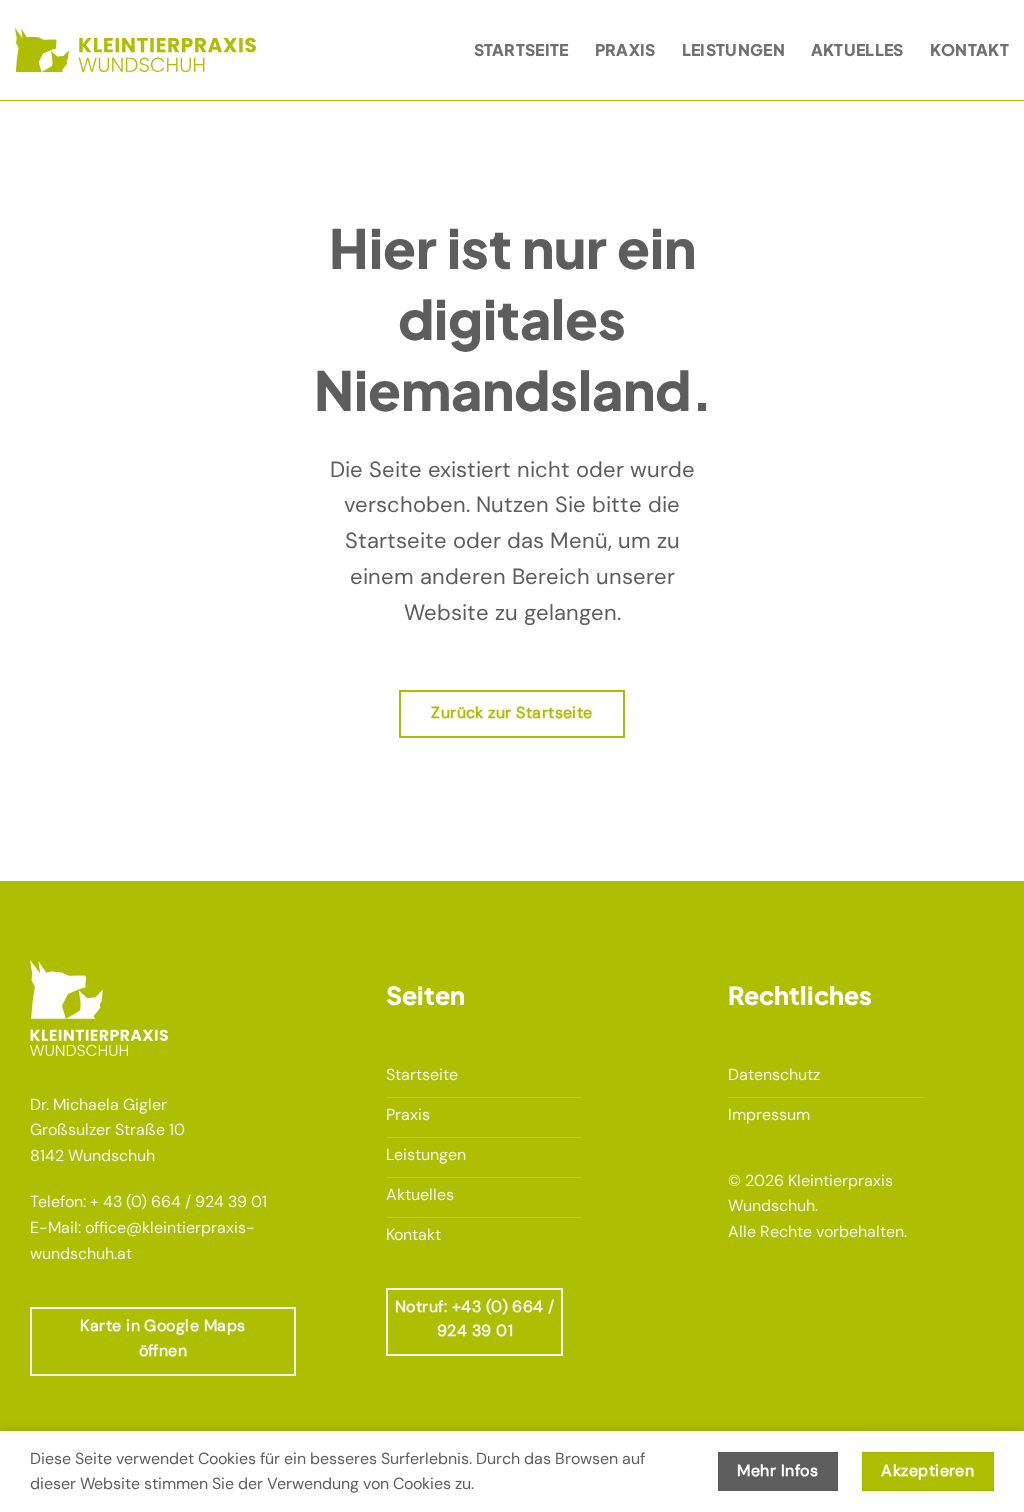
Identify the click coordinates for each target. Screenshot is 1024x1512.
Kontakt (969, 49)
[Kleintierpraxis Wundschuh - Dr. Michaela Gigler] (135, 49)
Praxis (625, 49)
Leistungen (733, 49)
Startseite (521, 49)
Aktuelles (857, 49)
